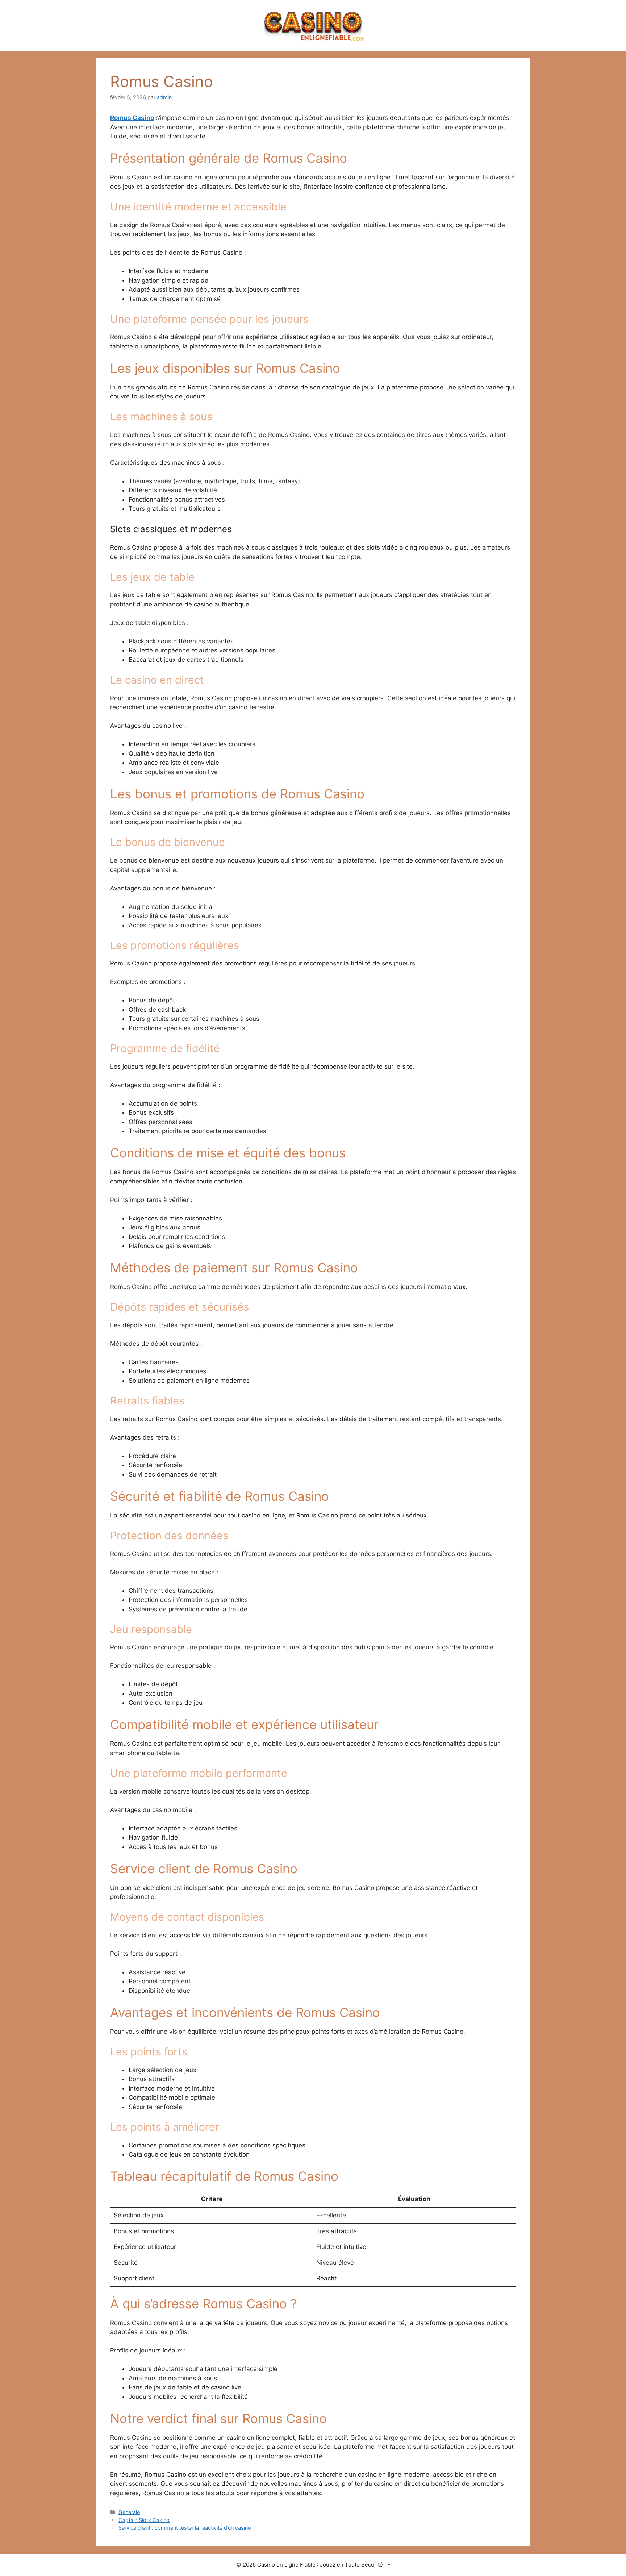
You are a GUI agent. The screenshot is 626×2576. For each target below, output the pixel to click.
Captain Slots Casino (144, 2520)
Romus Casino (132, 118)
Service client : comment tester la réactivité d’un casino (185, 2528)
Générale (129, 2512)
